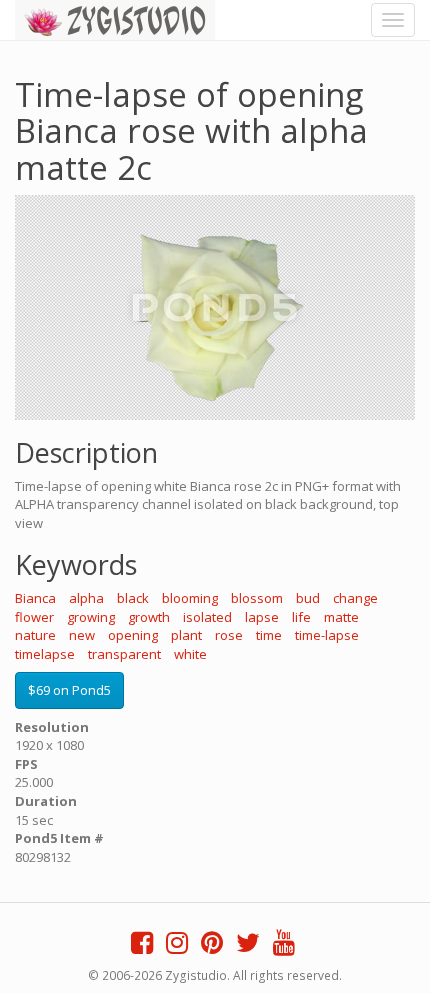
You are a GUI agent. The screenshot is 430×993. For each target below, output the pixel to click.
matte (341, 617)
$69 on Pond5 (69, 690)
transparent (124, 654)
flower (34, 617)
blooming (190, 598)
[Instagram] (177, 947)
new (82, 635)
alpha (86, 598)
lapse (262, 617)
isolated (207, 617)
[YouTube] (284, 947)
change (355, 598)
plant (186, 635)
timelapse (45, 654)
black (133, 598)
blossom (257, 598)
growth (149, 617)
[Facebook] (142, 947)
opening (133, 635)
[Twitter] (248, 947)
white (190, 654)
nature (35, 635)
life (301, 617)
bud (308, 598)
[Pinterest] (212, 947)
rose (229, 635)
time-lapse (327, 635)
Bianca (35, 598)
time (269, 635)
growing (91, 617)
